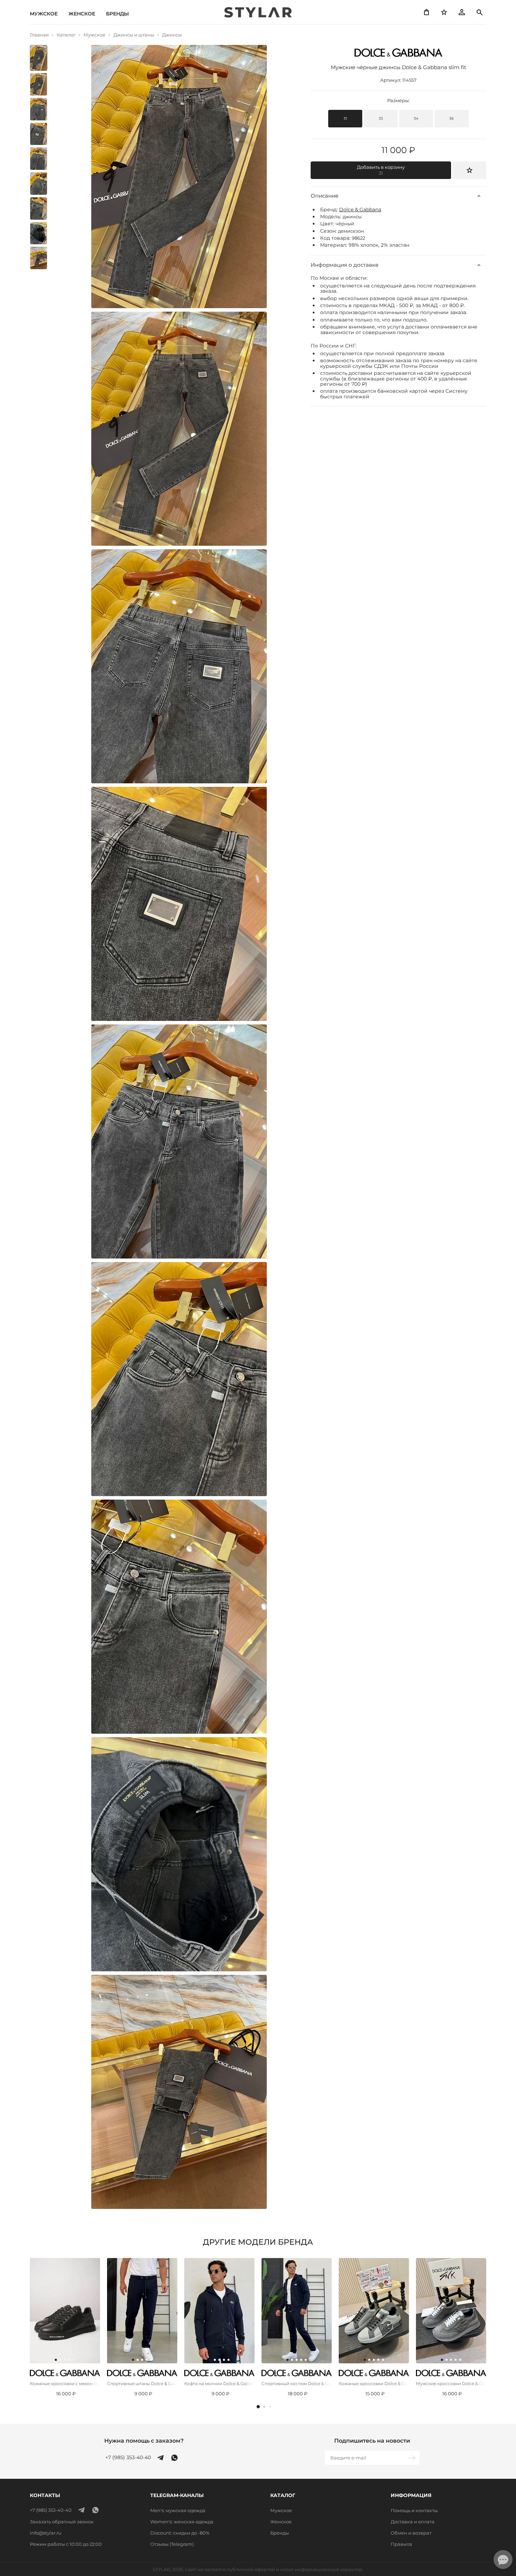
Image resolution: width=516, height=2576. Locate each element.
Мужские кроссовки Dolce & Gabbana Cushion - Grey (451, 2384)
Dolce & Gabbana (360, 210)
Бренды (117, 14)
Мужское (44, 14)
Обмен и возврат (411, 2533)
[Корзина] (426, 12)
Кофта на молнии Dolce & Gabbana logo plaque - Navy (219, 2384)
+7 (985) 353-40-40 (128, 2458)
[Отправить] (412, 2458)
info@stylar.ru (46, 2533)
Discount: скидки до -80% (180, 2533)
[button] (258, 2407)
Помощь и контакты (414, 2510)
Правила (401, 2544)
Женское (82, 14)
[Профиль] (462, 12)
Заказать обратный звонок (62, 2522)
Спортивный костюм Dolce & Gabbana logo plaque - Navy (297, 2384)
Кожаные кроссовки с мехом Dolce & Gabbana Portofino (65, 2384)
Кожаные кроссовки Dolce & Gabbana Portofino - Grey (374, 2384)
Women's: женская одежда (182, 2522)
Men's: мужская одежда (178, 2510)
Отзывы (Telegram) (172, 2544)
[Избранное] (444, 12)
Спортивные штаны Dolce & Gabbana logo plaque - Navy (142, 2384)
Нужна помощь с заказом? (144, 2441)
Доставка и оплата (413, 2522)
